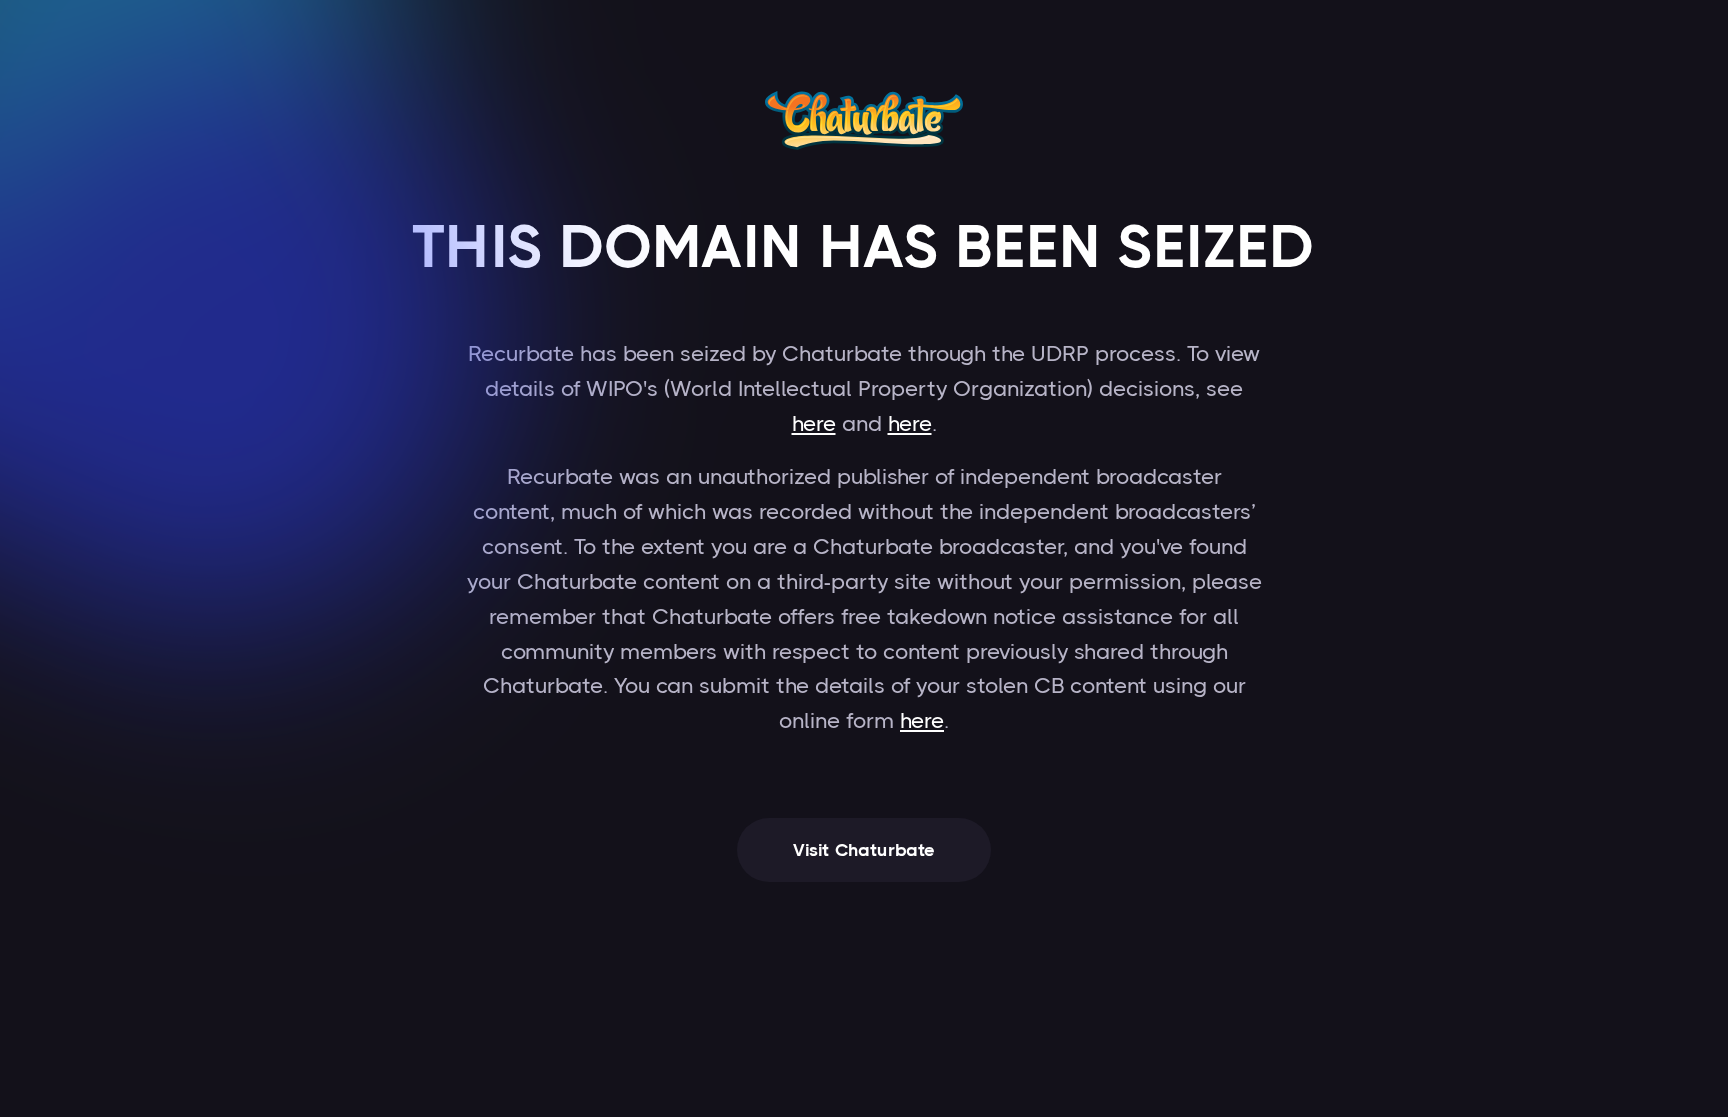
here (814, 423)
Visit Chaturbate (864, 850)
